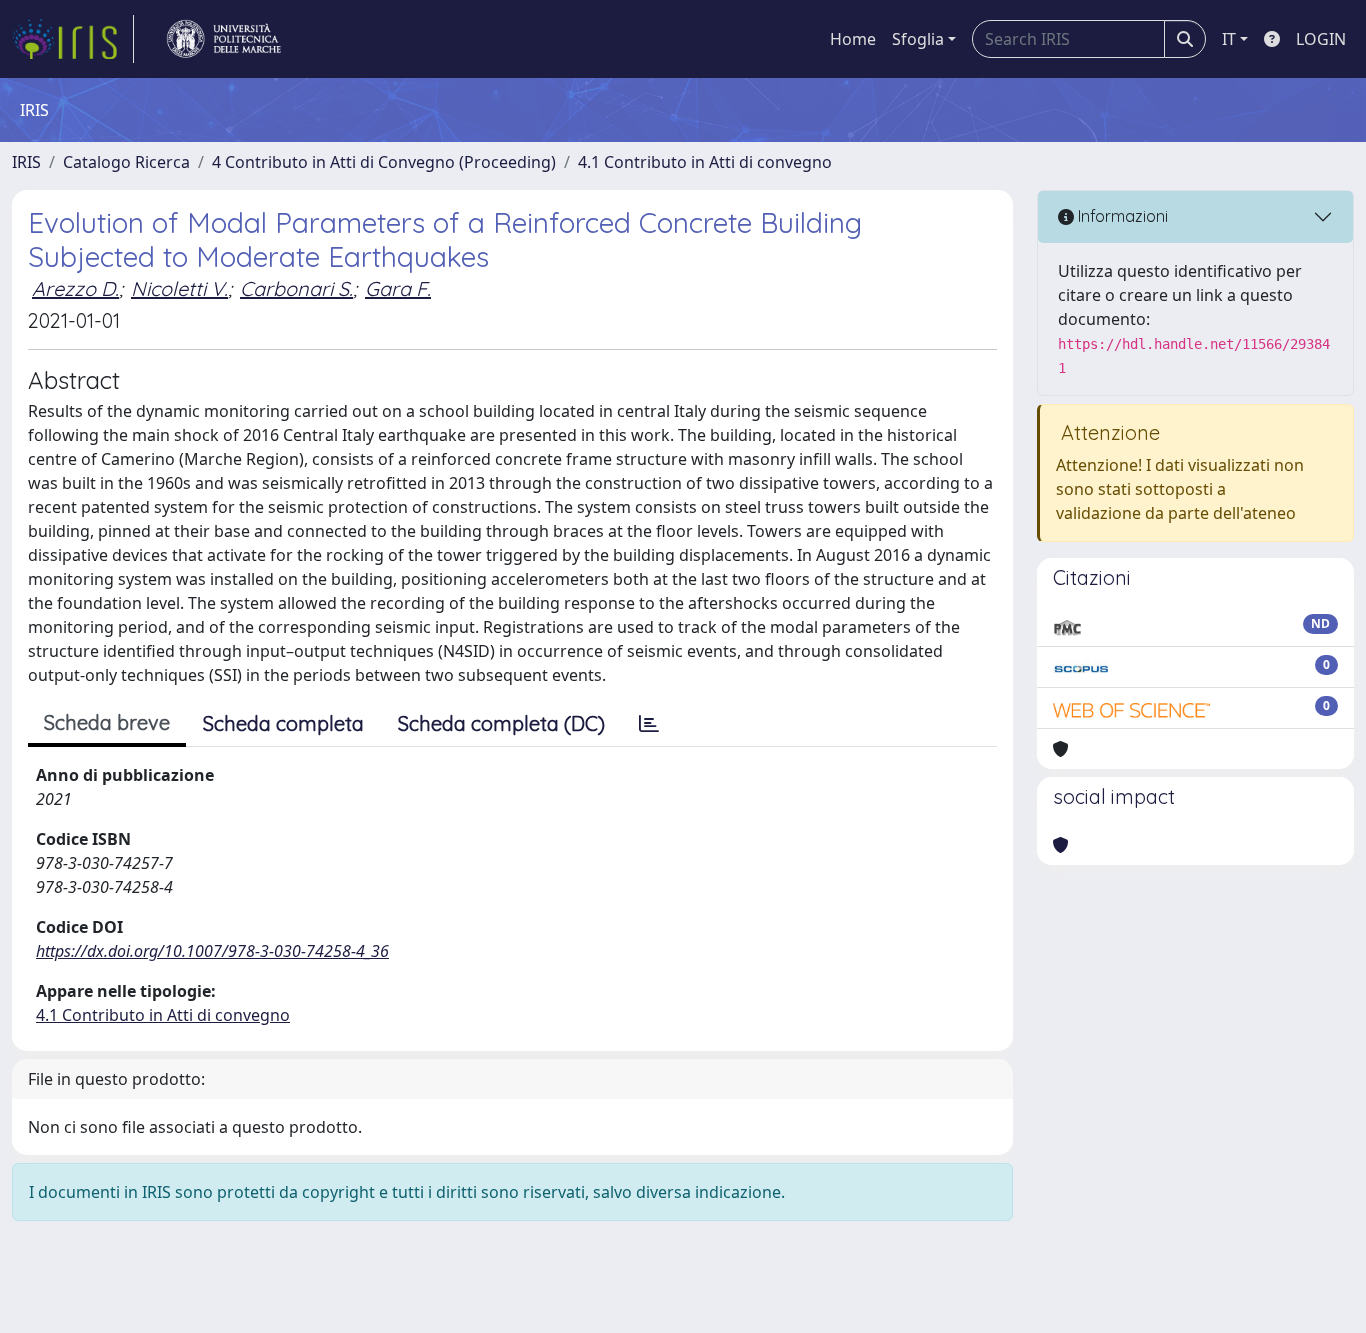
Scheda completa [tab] (283, 723)
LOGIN (1321, 39)
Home (853, 39)
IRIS (26, 162)
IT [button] (1229, 39)
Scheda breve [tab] (107, 722)
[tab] (649, 724)
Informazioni (1121, 216)
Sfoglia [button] (918, 39)
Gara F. (398, 288)
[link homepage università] (224, 39)
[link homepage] (73, 39)
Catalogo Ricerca (126, 162)
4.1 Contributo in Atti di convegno (705, 162)
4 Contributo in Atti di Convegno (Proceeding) (384, 162)
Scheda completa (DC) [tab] (501, 723)
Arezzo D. (75, 288)
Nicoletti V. (179, 288)
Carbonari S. (296, 288)
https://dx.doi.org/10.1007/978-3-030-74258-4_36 (212, 951)
